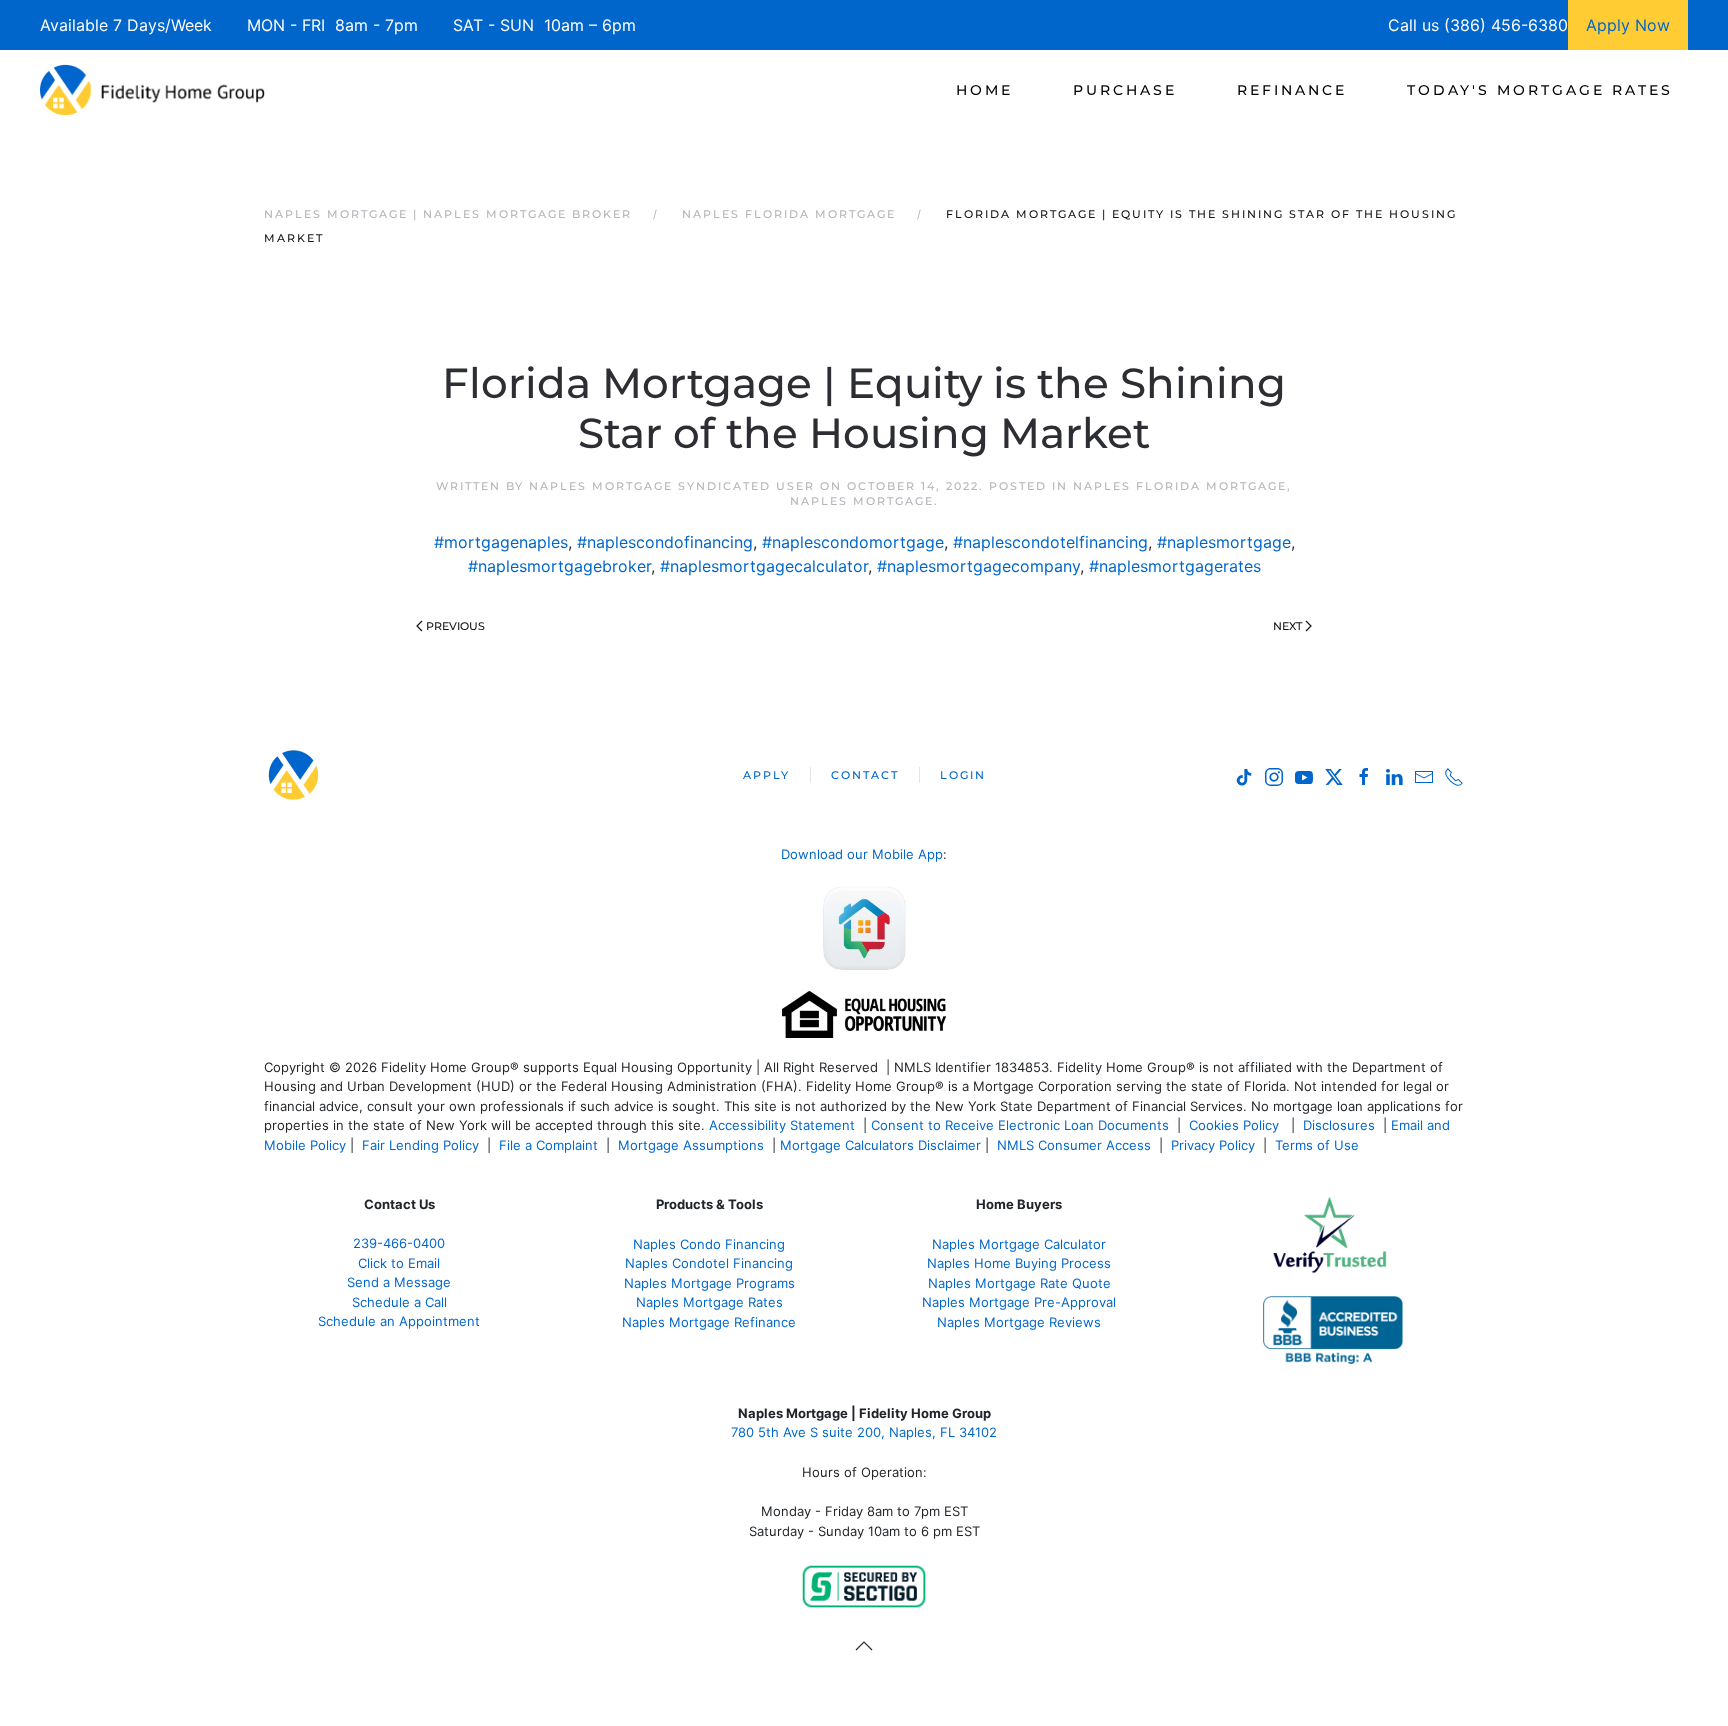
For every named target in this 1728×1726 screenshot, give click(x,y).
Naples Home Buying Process (1019, 1263)
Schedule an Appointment (399, 1321)
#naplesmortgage (1224, 542)
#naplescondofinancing (665, 542)
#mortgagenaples (501, 542)
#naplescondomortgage (853, 542)
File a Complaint (550, 1145)
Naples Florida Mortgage (1180, 486)
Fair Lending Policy (420, 1145)
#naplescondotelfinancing (1050, 542)
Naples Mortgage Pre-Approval (1019, 1302)
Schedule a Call (399, 1302)
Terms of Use (1319, 1145)
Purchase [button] (1125, 90)
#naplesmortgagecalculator (764, 566)
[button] (864, 1646)
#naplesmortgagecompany (978, 566)
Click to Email (399, 1263)
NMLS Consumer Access (1074, 1145)
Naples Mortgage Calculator (1019, 1244)
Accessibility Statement (782, 1125)
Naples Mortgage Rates (709, 1302)
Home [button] (984, 90)
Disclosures (1339, 1125)
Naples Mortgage (862, 501)
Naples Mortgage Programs (709, 1283)
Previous (455, 626)
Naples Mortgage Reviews (1019, 1322)
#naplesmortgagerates (1175, 566)
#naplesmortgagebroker (559, 566)
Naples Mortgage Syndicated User (672, 486)
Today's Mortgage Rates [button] (1540, 90)
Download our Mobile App (862, 854)
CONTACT (865, 775)
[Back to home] (152, 90)
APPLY (766, 775)
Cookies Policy (1236, 1125)
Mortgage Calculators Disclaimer (880, 1145)
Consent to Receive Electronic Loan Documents (1020, 1125)
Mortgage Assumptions (691, 1145)
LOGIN (963, 775)
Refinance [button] (1292, 90)
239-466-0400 (399, 1243)
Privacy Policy (1213, 1145)
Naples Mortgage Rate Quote (1019, 1283)
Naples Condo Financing (709, 1244)
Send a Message (399, 1282)
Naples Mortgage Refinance (709, 1322)
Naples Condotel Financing (709, 1263)
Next (1287, 626)
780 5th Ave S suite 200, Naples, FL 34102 (864, 1432)
